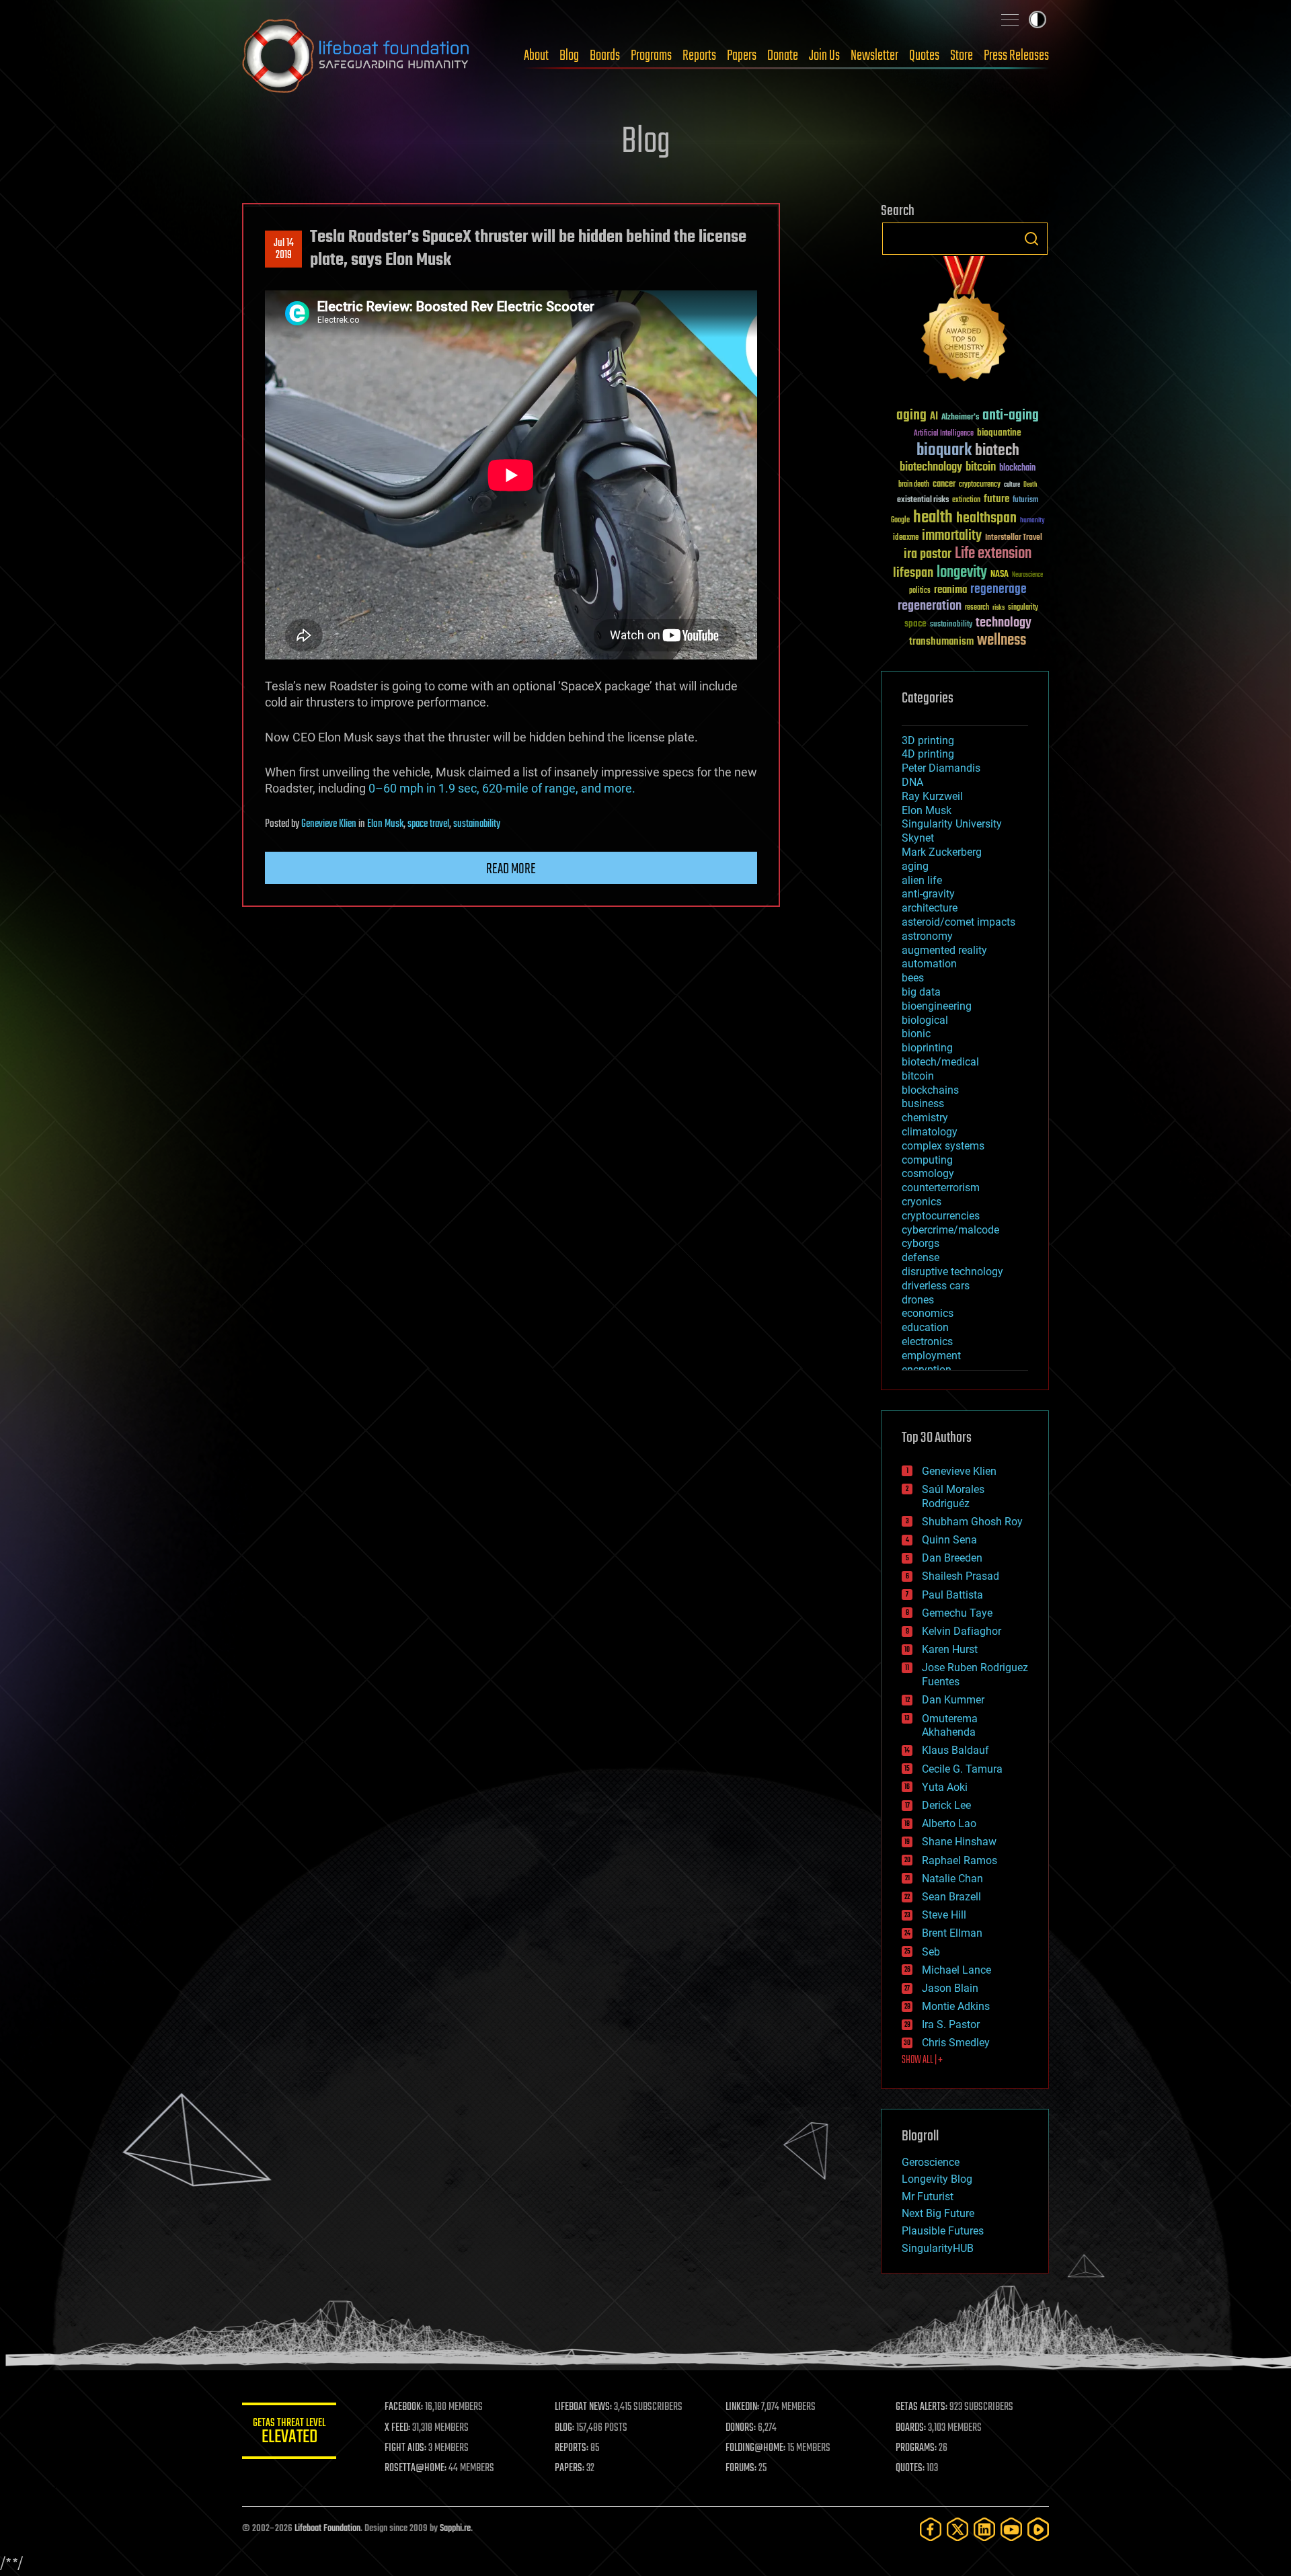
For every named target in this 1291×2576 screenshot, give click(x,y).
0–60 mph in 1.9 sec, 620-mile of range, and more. (502, 788)
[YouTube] (1011, 2529)
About (536, 56)
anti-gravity (928, 894)
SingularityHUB (938, 2248)
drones (918, 1300)
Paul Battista (952, 1595)
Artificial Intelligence (944, 434)
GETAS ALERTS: (922, 2407)
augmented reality (944, 950)
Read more (511, 869)
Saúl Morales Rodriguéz (953, 1496)
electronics (927, 1341)
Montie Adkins (956, 2006)
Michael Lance (956, 1970)
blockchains (930, 1090)
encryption (927, 1370)
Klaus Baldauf (955, 1750)
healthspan (986, 519)
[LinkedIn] (984, 2529)
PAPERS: (570, 2468)
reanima (950, 590)
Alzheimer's (960, 418)
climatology (930, 1132)
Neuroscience (1027, 576)
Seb (931, 1952)
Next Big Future (938, 2213)
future (996, 499)
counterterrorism (941, 1188)
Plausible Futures (943, 2231)
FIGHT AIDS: (405, 2448)
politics (920, 591)
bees (913, 978)
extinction (966, 500)
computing (927, 1160)
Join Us (824, 56)
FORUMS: (741, 2468)
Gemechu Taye (957, 1613)
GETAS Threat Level (289, 2433)
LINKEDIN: (742, 2407)
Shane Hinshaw (959, 1842)
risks (999, 608)
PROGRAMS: (916, 2448)
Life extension (993, 554)
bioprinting (927, 1048)
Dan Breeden (952, 1558)
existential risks (923, 500)
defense (921, 1257)
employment (931, 1356)
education (925, 1327)
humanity (1032, 521)
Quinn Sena (949, 1540)
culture (1012, 485)
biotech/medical (940, 1062)
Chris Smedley (956, 2043)
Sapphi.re (455, 2529)
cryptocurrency (980, 485)
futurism (1025, 501)
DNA (912, 782)
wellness (1002, 641)
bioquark (944, 451)
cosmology (928, 1173)
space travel (428, 824)
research (977, 608)
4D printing (928, 754)
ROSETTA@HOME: (416, 2468)
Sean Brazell (951, 1897)
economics (928, 1313)
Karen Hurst (950, 1649)
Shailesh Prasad (961, 1576)
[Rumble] (1038, 2529)
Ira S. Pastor (951, 2024)
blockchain (1017, 469)
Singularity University (952, 824)
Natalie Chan (952, 1879)
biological (925, 1020)
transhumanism (941, 642)
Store (962, 56)
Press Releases (1016, 56)
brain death (914, 485)
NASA (1000, 575)
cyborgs (921, 1243)
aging (911, 416)
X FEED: (397, 2428)
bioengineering (937, 1006)
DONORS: (741, 2428)
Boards (605, 56)
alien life (922, 880)
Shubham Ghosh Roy (972, 1522)
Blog (569, 56)
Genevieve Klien (329, 824)
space (915, 623)
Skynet (918, 838)
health (933, 518)
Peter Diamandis (941, 768)
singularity (1023, 608)
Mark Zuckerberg (942, 852)
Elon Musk (385, 824)
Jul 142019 (284, 249)
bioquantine (999, 433)
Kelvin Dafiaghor (962, 1631)
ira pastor (928, 554)
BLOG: (564, 2428)
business (923, 1103)
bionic (916, 1034)
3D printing (928, 740)
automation (929, 964)
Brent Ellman (952, 1933)
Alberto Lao (949, 1823)
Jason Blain (950, 1988)
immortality (952, 536)
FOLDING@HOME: (755, 2448)
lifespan (913, 573)
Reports (699, 56)
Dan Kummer (953, 1700)
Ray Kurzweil (932, 796)
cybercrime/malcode (950, 1230)
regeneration (930, 606)
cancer (944, 485)
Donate (783, 56)
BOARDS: (911, 2428)
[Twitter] (957, 2529)
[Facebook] (931, 2529)
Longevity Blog (937, 2179)
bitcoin (981, 468)
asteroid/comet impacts (959, 922)
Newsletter (874, 56)
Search (1031, 239)
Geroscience (931, 2162)
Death (1030, 485)
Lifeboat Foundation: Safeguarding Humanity (356, 56)
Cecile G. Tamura (962, 1769)
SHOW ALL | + (922, 2060)
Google (900, 521)
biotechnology (931, 468)
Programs (651, 56)
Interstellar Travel (1014, 538)
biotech (997, 451)
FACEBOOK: (404, 2407)
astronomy (927, 936)
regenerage (999, 590)
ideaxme (906, 538)
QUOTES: (910, 2468)
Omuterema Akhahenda (950, 1726)
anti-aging (1011, 416)
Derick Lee (946, 1805)
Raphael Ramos (960, 1860)
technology (1004, 623)
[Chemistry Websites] (965, 322)
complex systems (943, 1146)
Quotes (924, 56)
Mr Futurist (928, 2197)
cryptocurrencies (941, 1216)
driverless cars (936, 1286)
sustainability (477, 824)
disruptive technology (952, 1272)
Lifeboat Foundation (327, 2529)
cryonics (922, 1202)
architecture (930, 908)
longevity (962, 573)
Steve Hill (944, 1915)
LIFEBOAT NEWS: (583, 2407)
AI (934, 417)
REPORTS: (572, 2448)
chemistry (925, 1118)
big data (921, 992)
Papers (742, 56)
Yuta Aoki (945, 1787)
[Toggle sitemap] (1010, 19)
